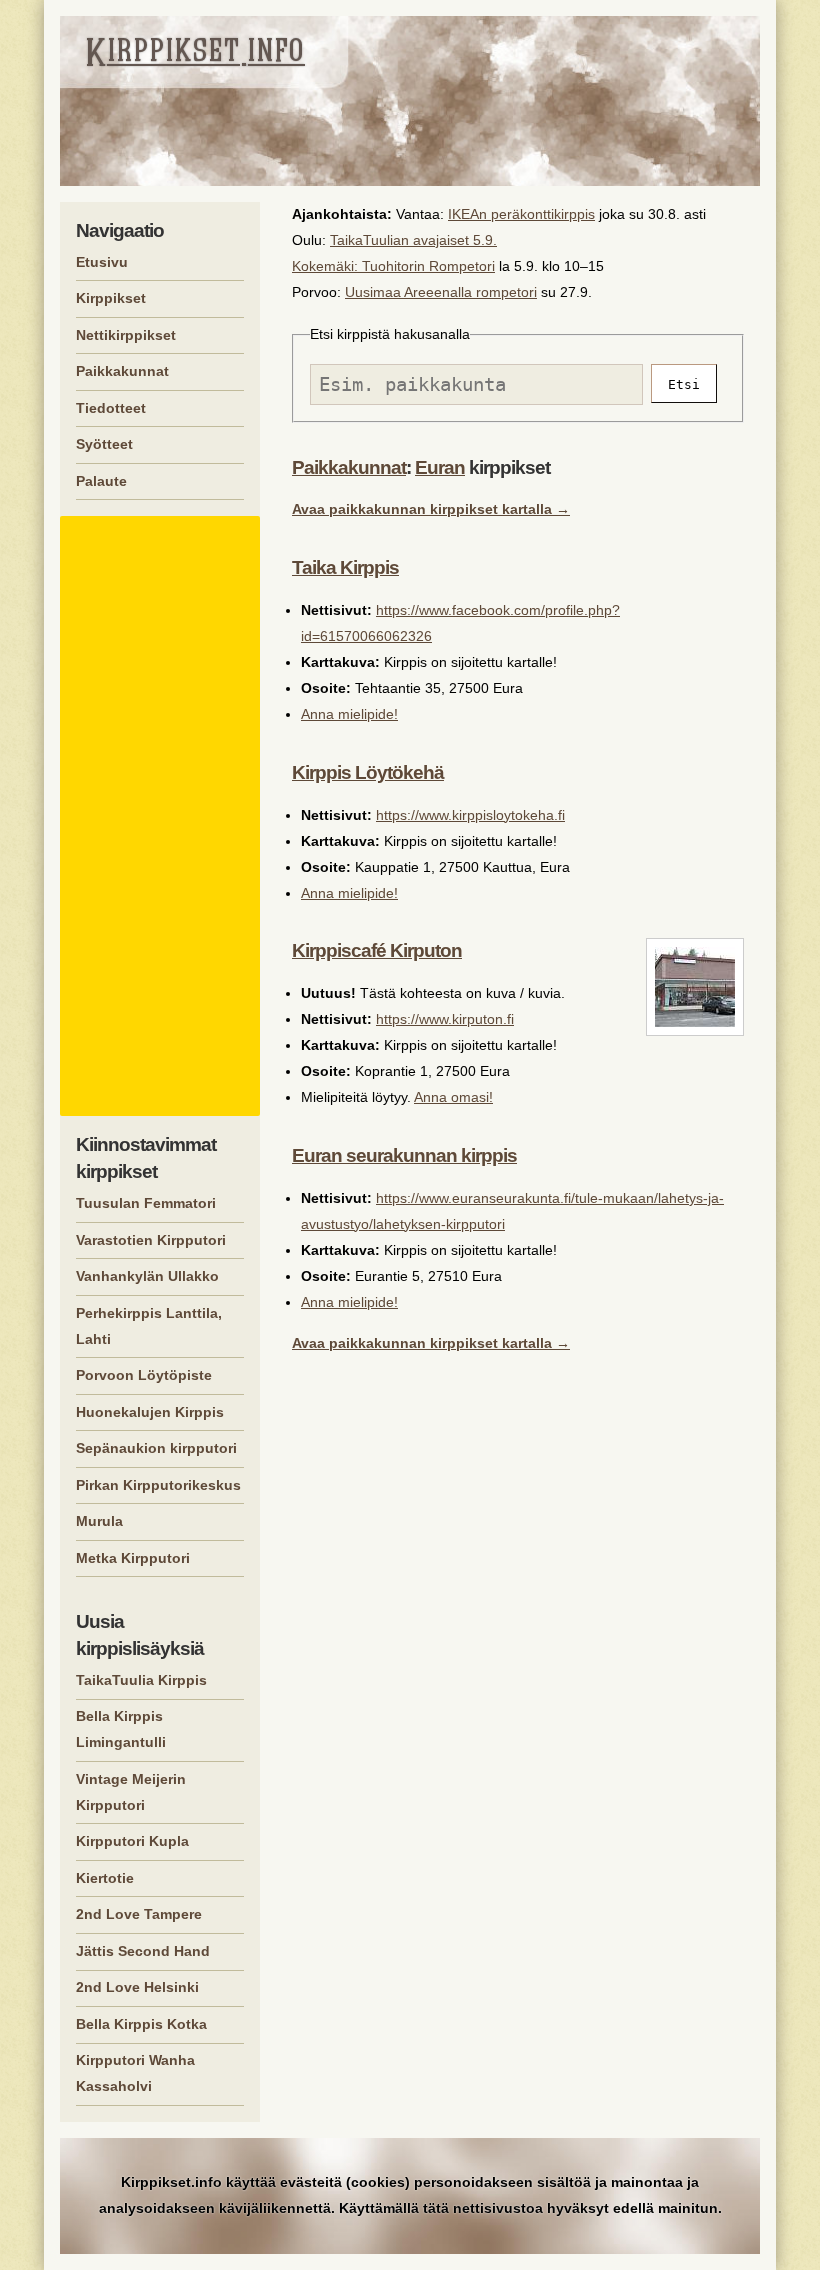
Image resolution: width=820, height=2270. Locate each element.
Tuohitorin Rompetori (428, 266)
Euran (440, 467)
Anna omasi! (453, 1097)
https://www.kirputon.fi (445, 1019)
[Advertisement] (163, 816)
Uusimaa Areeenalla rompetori (441, 292)
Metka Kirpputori (133, 1558)
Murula (99, 1521)
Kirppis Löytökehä (368, 772)
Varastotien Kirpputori (151, 1240)
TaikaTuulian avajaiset (399, 240)
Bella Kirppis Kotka (141, 2024)
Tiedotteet (111, 408)
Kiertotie (105, 1878)
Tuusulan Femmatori (146, 1203)
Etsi (684, 384)
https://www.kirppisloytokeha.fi (470, 815)
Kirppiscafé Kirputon (377, 950)
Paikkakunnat (349, 467)
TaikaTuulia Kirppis (141, 1680)
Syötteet (104, 444)
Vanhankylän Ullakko (147, 1276)
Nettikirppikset (126, 335)
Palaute (101, 481)
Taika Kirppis (345, 567)
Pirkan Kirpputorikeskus (158, 1485)
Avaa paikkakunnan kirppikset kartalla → (431, 509)
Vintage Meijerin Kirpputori (131, 1792)
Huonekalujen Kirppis (150, 1412)
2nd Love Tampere (139, 1914)
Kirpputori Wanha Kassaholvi (135, 2073)
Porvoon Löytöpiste (144, 1375)
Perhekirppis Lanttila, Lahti (149, 1326)
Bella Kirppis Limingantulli (121, 1729)
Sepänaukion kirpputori (156, 1448)
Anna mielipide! (349, 714)
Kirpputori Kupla (132, 1841)
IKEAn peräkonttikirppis (521, 214)
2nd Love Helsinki (137, 1987)
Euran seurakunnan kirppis (404, 1155)
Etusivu (102, 262)
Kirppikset (111, 298)
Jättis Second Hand (143, 1951)
